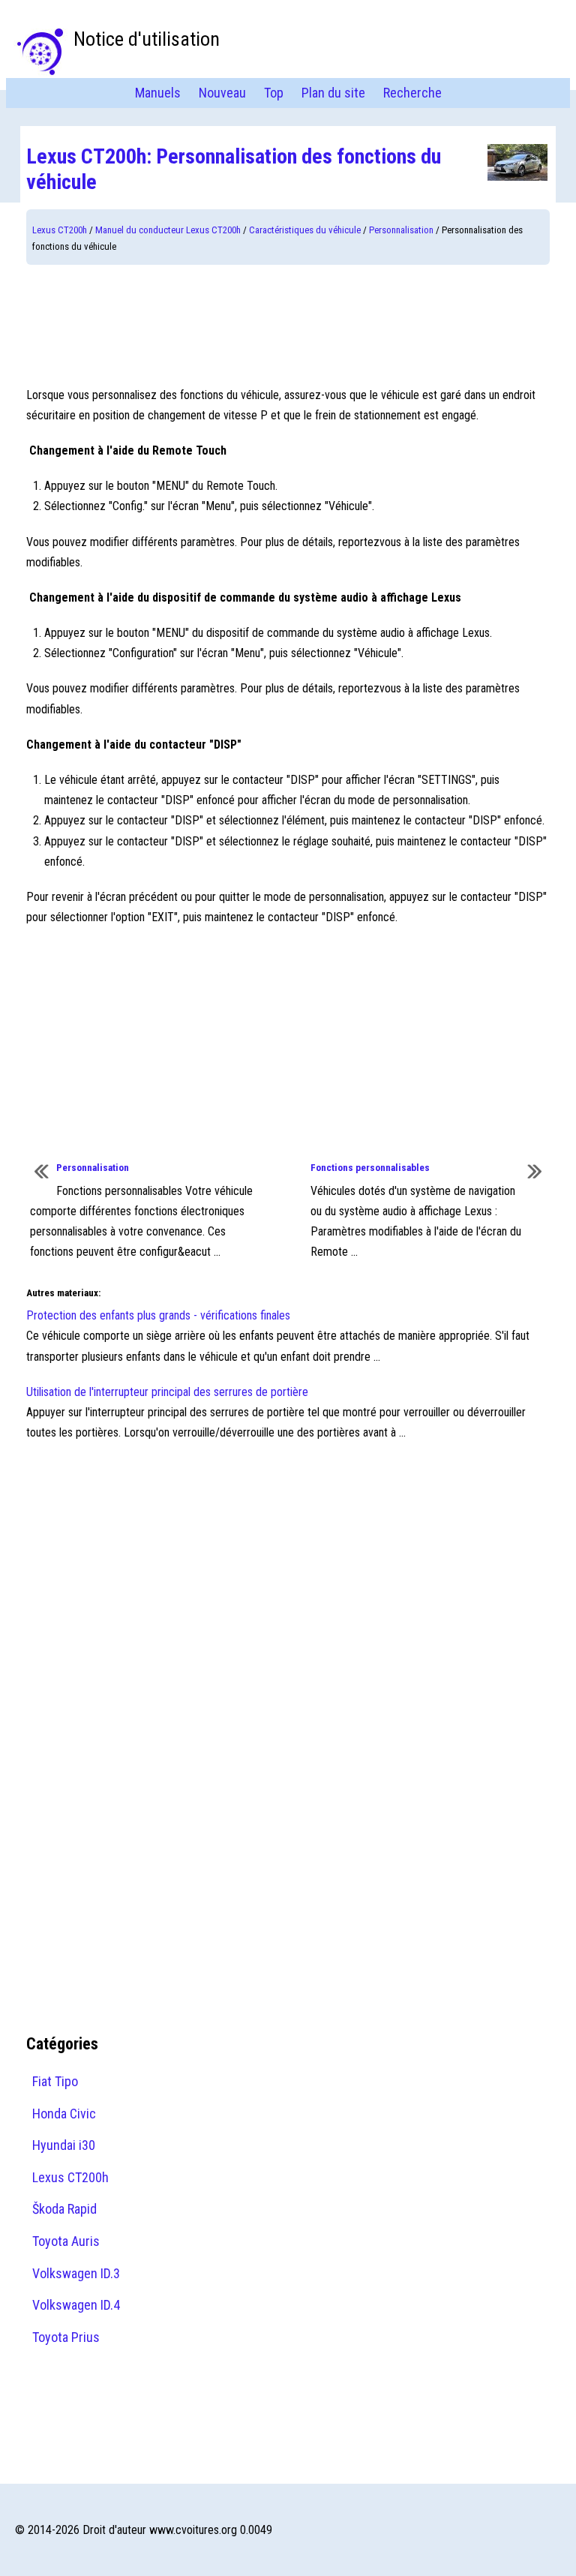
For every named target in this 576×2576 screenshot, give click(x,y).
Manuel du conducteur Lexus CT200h (168, 230)
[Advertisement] (288, 325)
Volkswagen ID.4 (76, 2305)
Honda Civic (64, 2114)
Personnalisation (401, 230)
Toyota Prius (66, 2337)
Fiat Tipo (55, 2081)
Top (274, 93)
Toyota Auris (66, 2241)
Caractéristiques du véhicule (305, 230)
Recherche (412, 93)
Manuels (158, 93)
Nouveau (222, 93)
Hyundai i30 (64, 2145)
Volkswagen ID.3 (76, 2273)
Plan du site (333, 93)
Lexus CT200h (60, 230)
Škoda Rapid (64, 2209)
